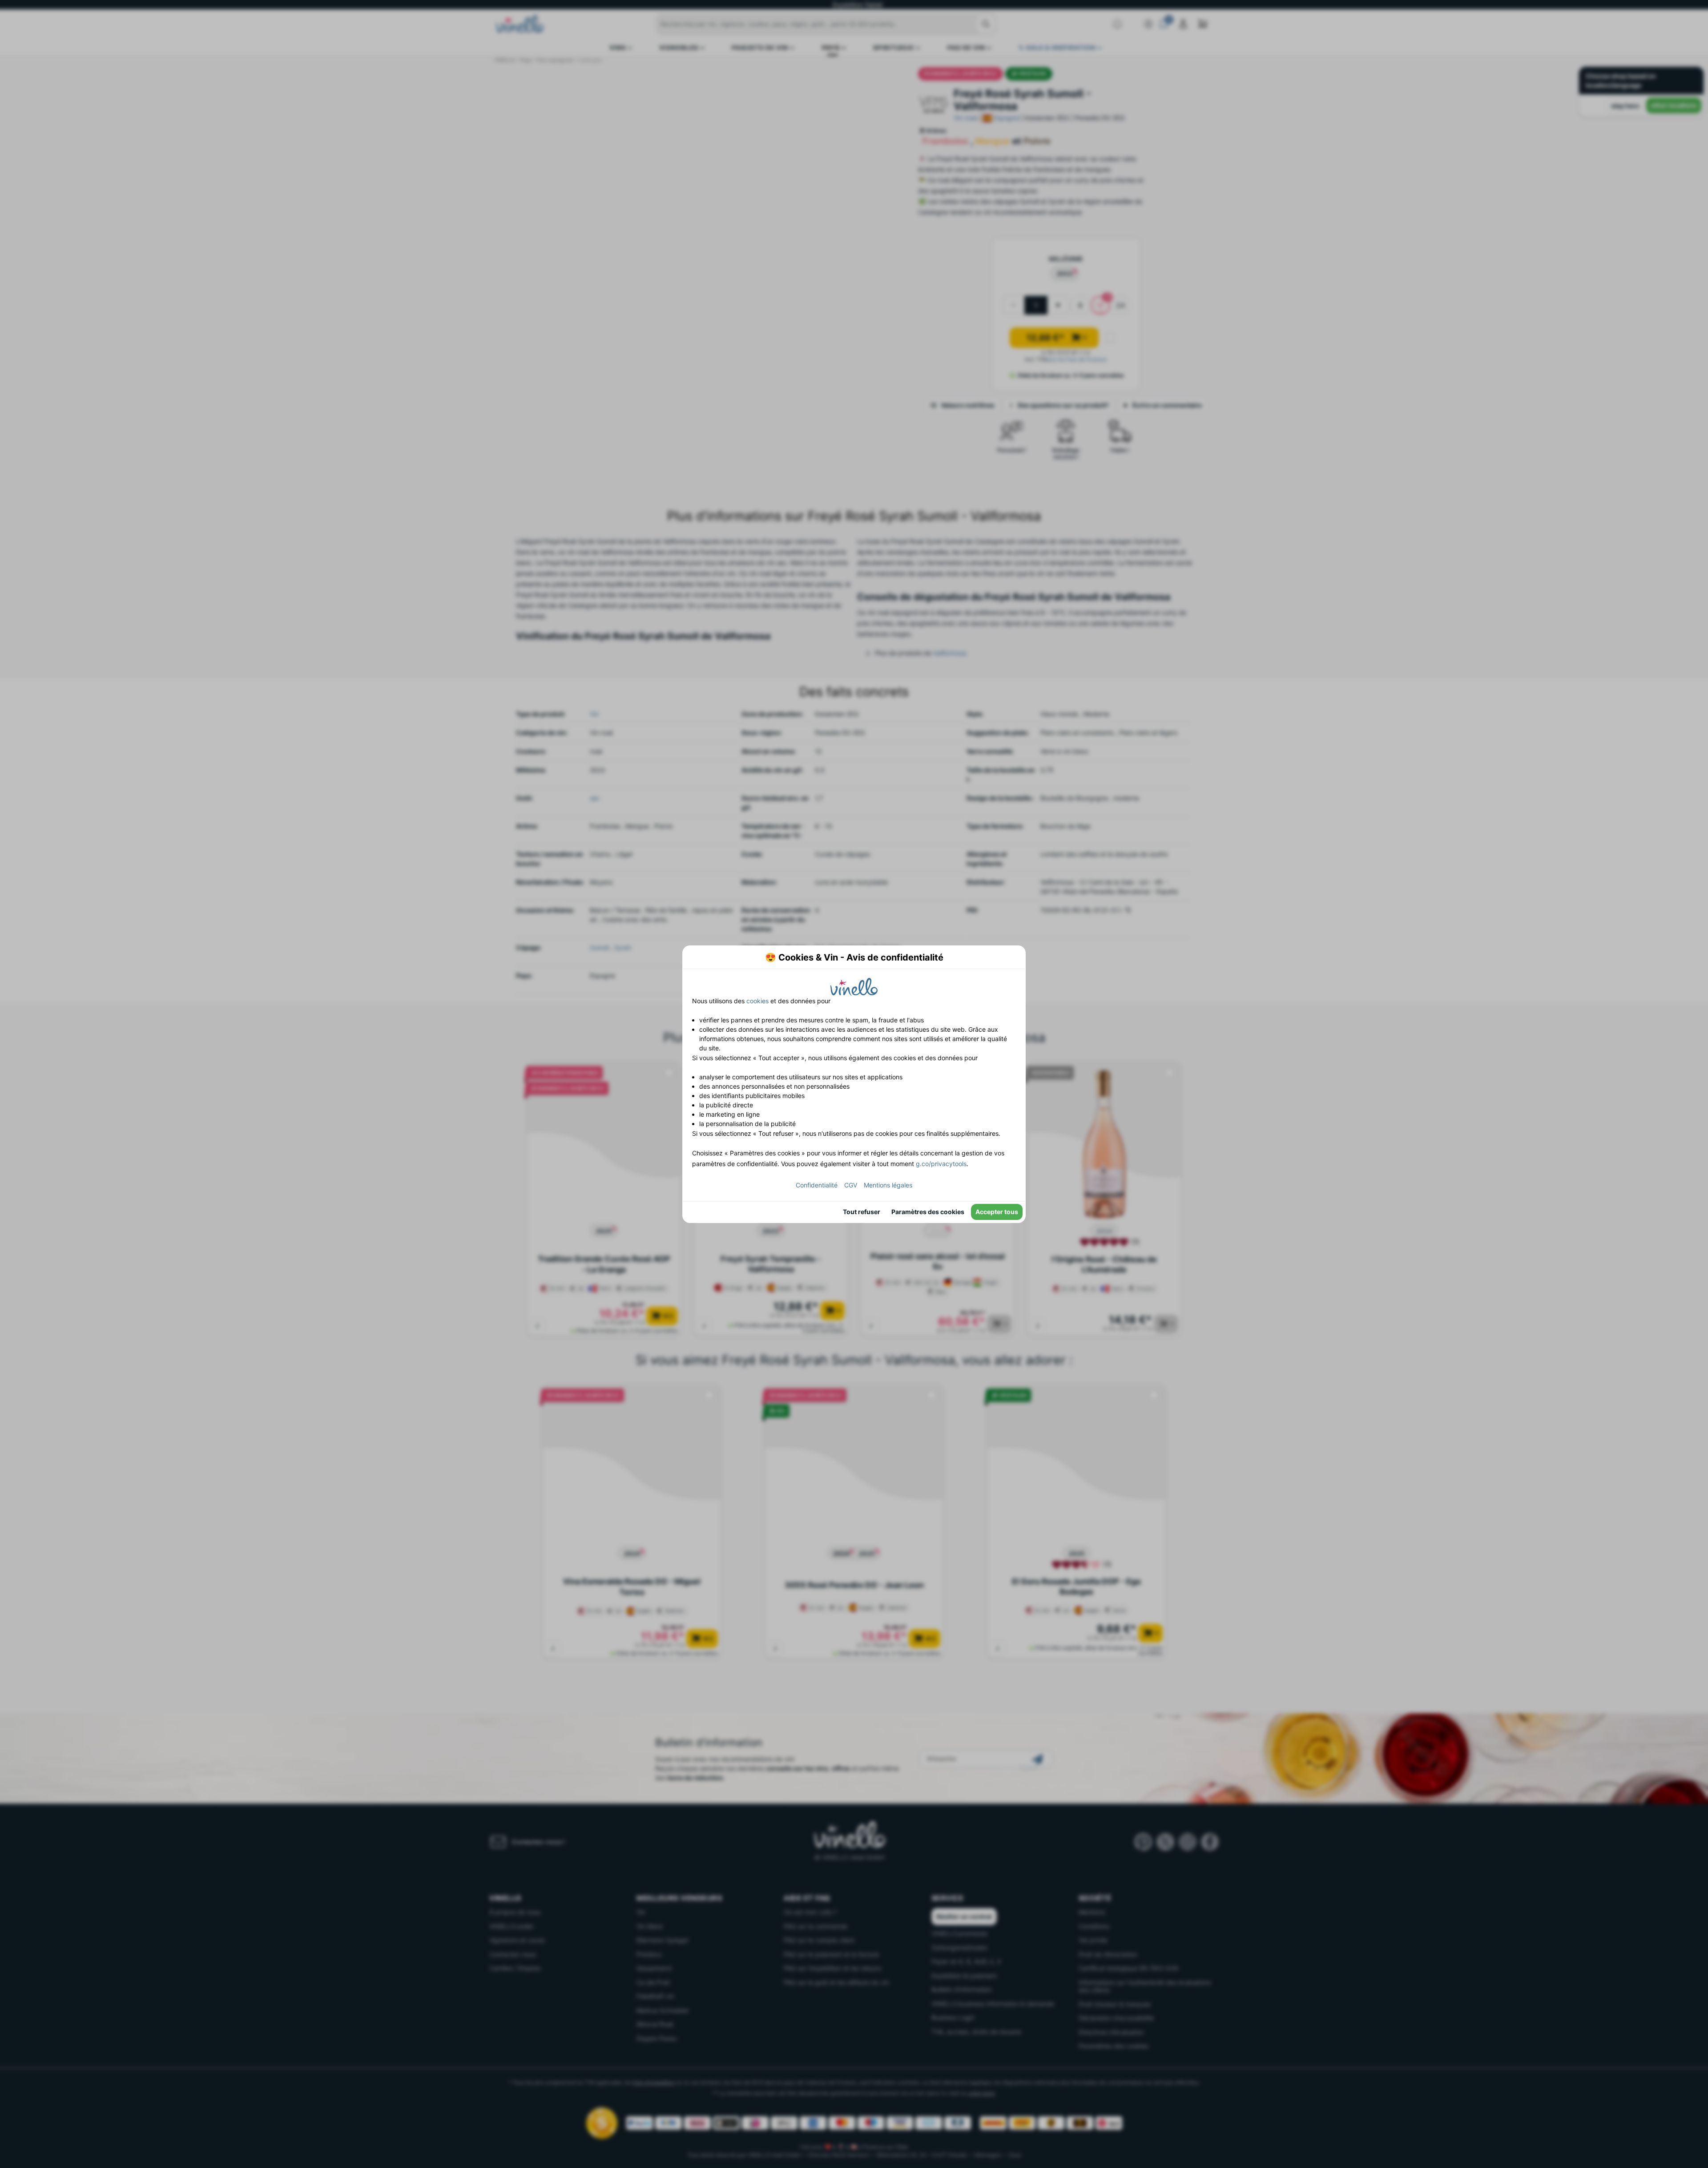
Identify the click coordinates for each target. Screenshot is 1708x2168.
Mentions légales (888, 1185)
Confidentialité (817, 1185)
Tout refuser (862, 1212)
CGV (851, 1185)
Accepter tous (997, 1212)
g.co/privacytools (941, 1164)
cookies (757, 1001)
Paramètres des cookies (928, 1212)
